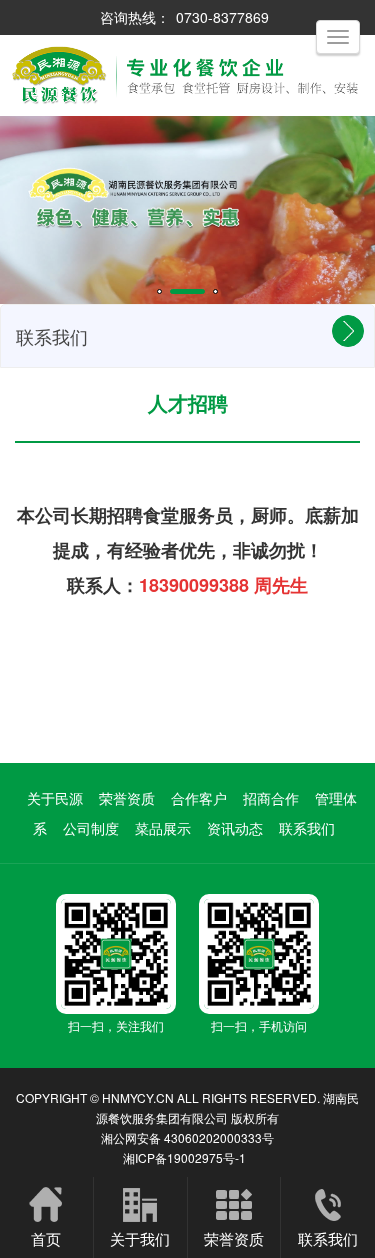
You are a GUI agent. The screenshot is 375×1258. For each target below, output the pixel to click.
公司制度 (91, 828)
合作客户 (199, 798)
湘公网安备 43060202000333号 (187, 1137)
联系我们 (307, 828)
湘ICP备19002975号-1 (184, 1157)
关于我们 (140, 1238)
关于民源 (55, 798)
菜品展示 (163, 828)
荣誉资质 (127, 798)
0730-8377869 (222, 17)
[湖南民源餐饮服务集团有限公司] (187, 110)
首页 (46, 1238)
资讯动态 (235, 828)
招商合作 (271, 798)
